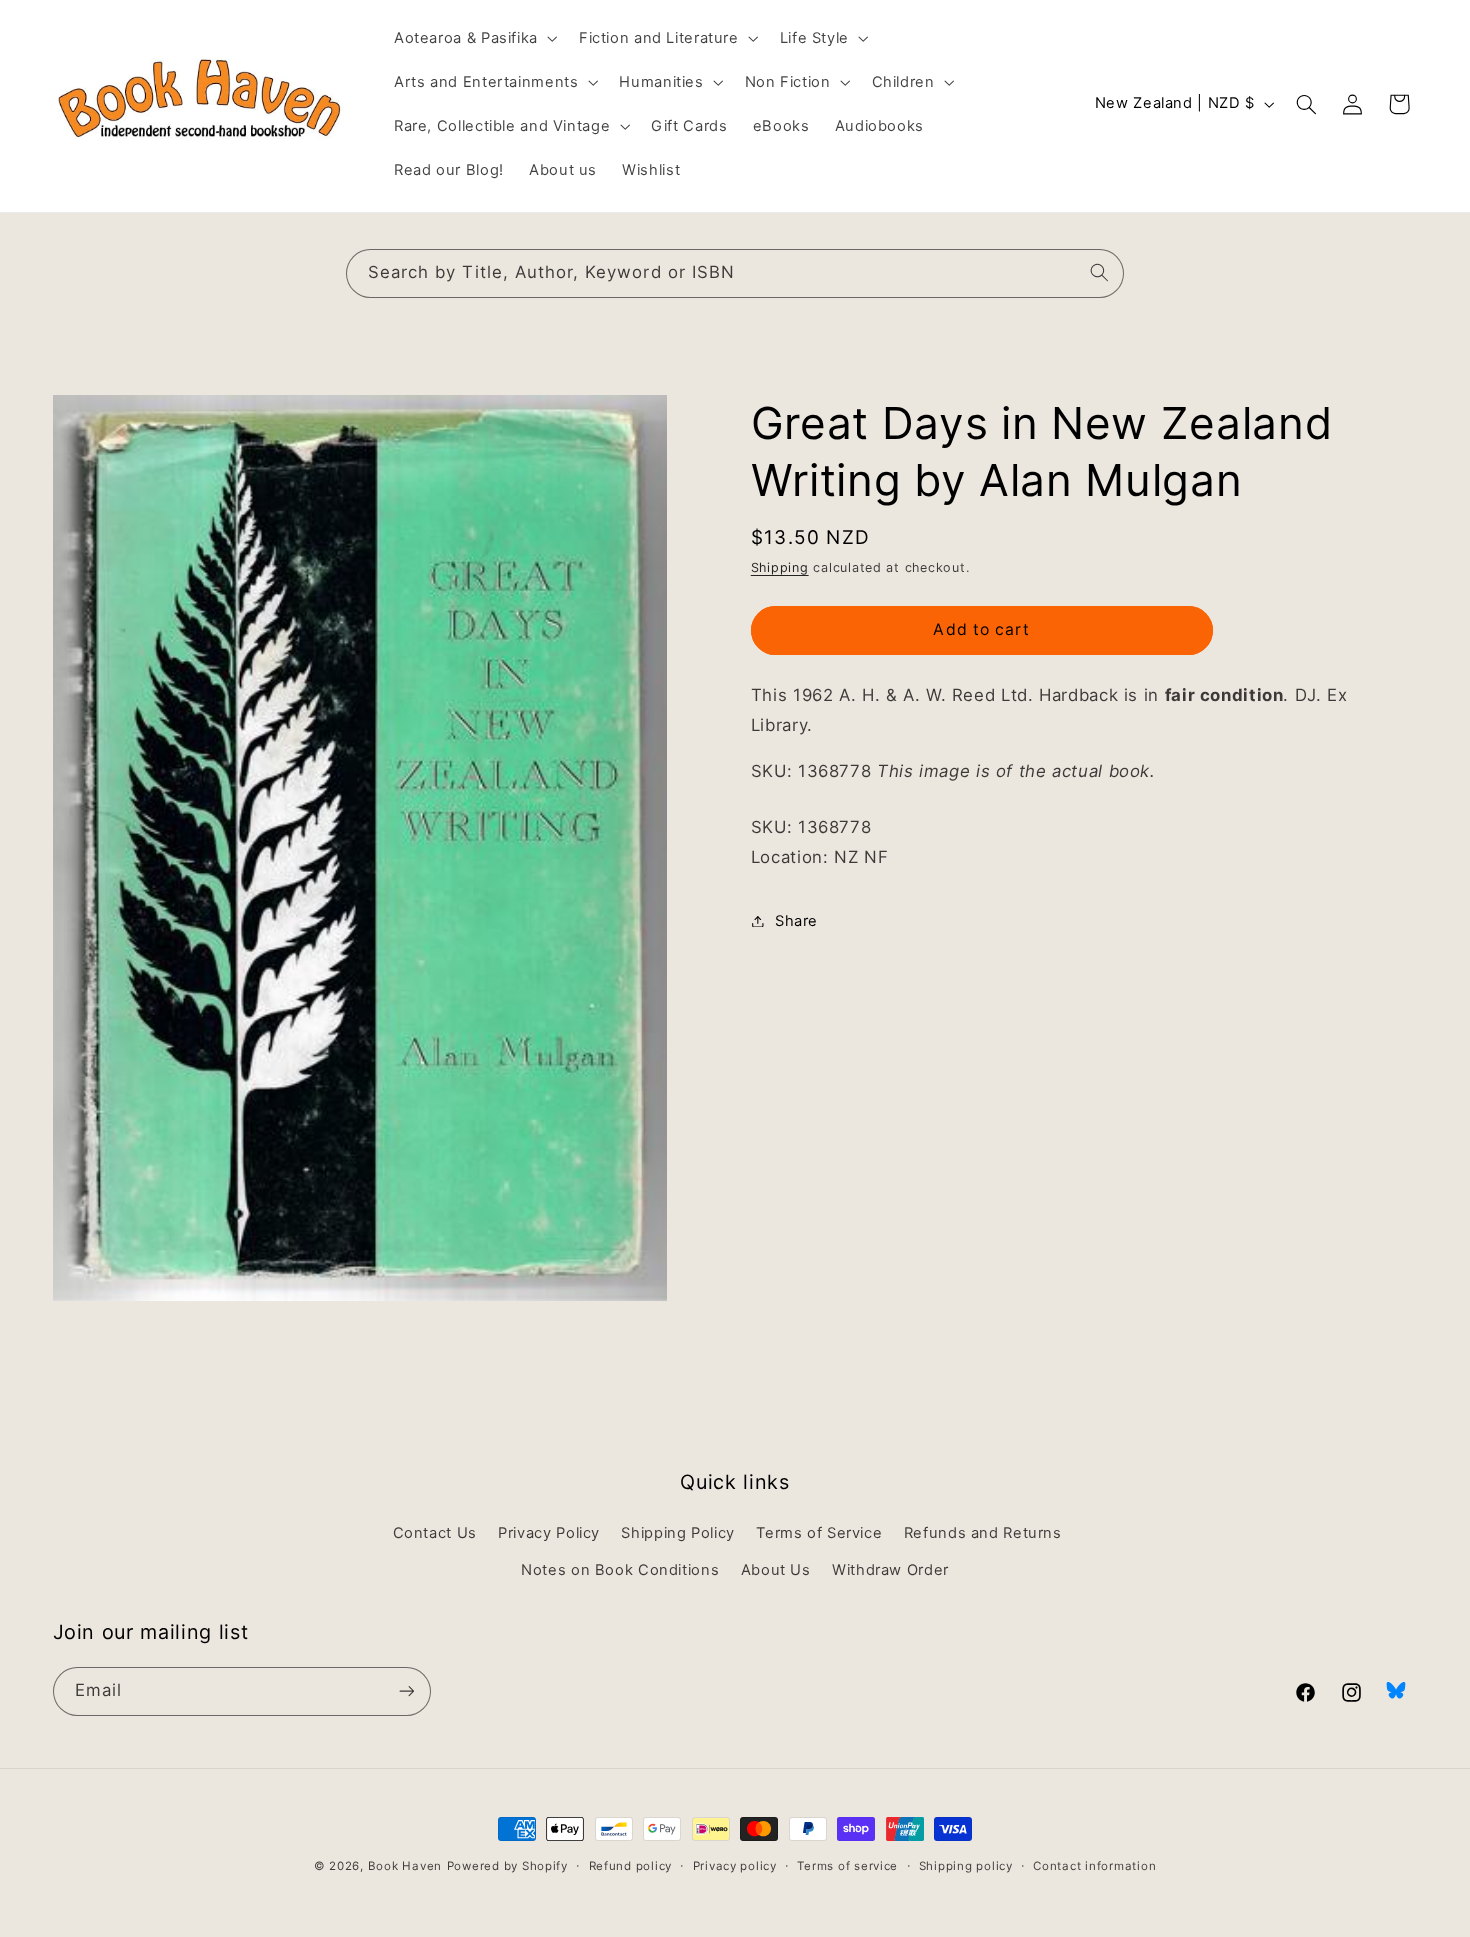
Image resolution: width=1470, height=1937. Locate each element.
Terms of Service (819, 1533)
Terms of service (847, 1866)
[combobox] (735, 273)
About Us (776, 1570)
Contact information (1094, 1866)
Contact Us (435, 1533)
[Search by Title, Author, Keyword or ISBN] (1100, 273)
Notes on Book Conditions (620, 1570)
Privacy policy (735, 1866)
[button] (473, 38)
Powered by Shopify (507, 1866)
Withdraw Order (890, 1570)
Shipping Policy (677, 1533)
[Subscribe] (406, 1691)
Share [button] (796, 920)
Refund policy (631, 1866)
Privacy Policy (549, 1533)
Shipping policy (966, 1866)
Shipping (780, 567)
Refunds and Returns (983, 1533)
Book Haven (405, 1866)
